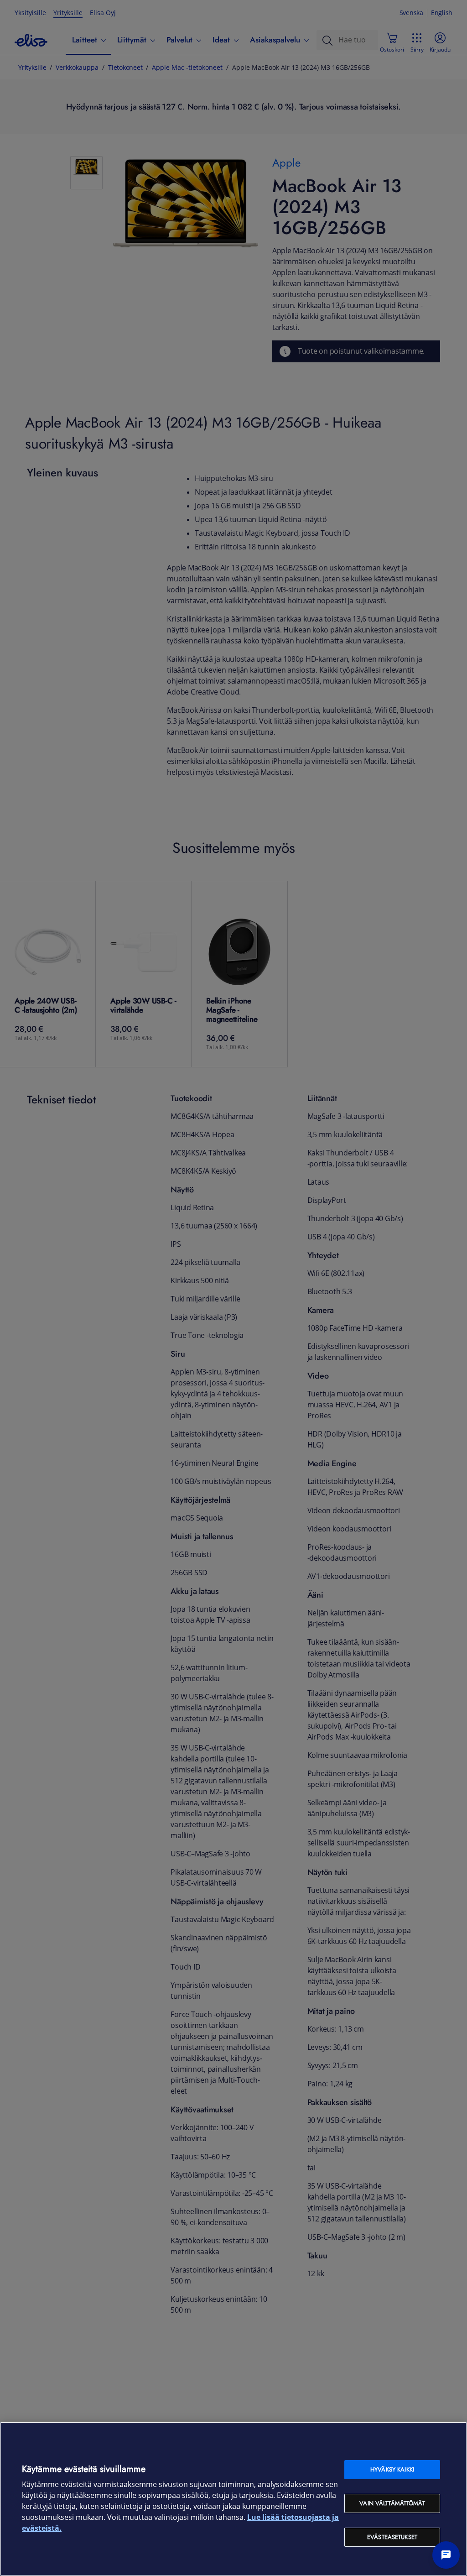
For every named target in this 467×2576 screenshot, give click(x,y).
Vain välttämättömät (392, 2503)
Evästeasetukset (392, 2537)
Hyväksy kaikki (392, 2469)
